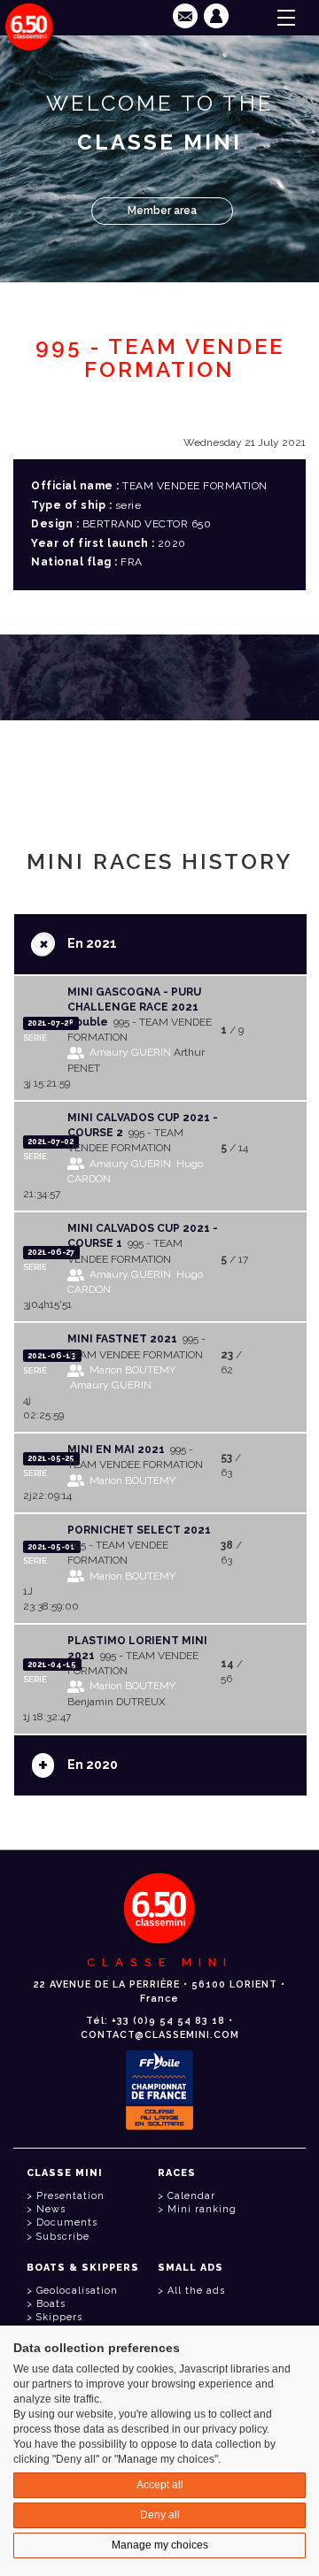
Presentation (70, 2196)
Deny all (160, 2515)
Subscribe (63, 2237)
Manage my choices (160, 2545)
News (51, 2209)
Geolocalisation (77, 2291)
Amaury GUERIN (130, 1052)
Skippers (59, 2317)
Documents (67, 2222)
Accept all (160, 2485)
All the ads (196, 2291)
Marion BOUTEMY (132, 1370)
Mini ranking (202, 2209)
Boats (51, 2304)
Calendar (191, 2196)
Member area (162, 211)
